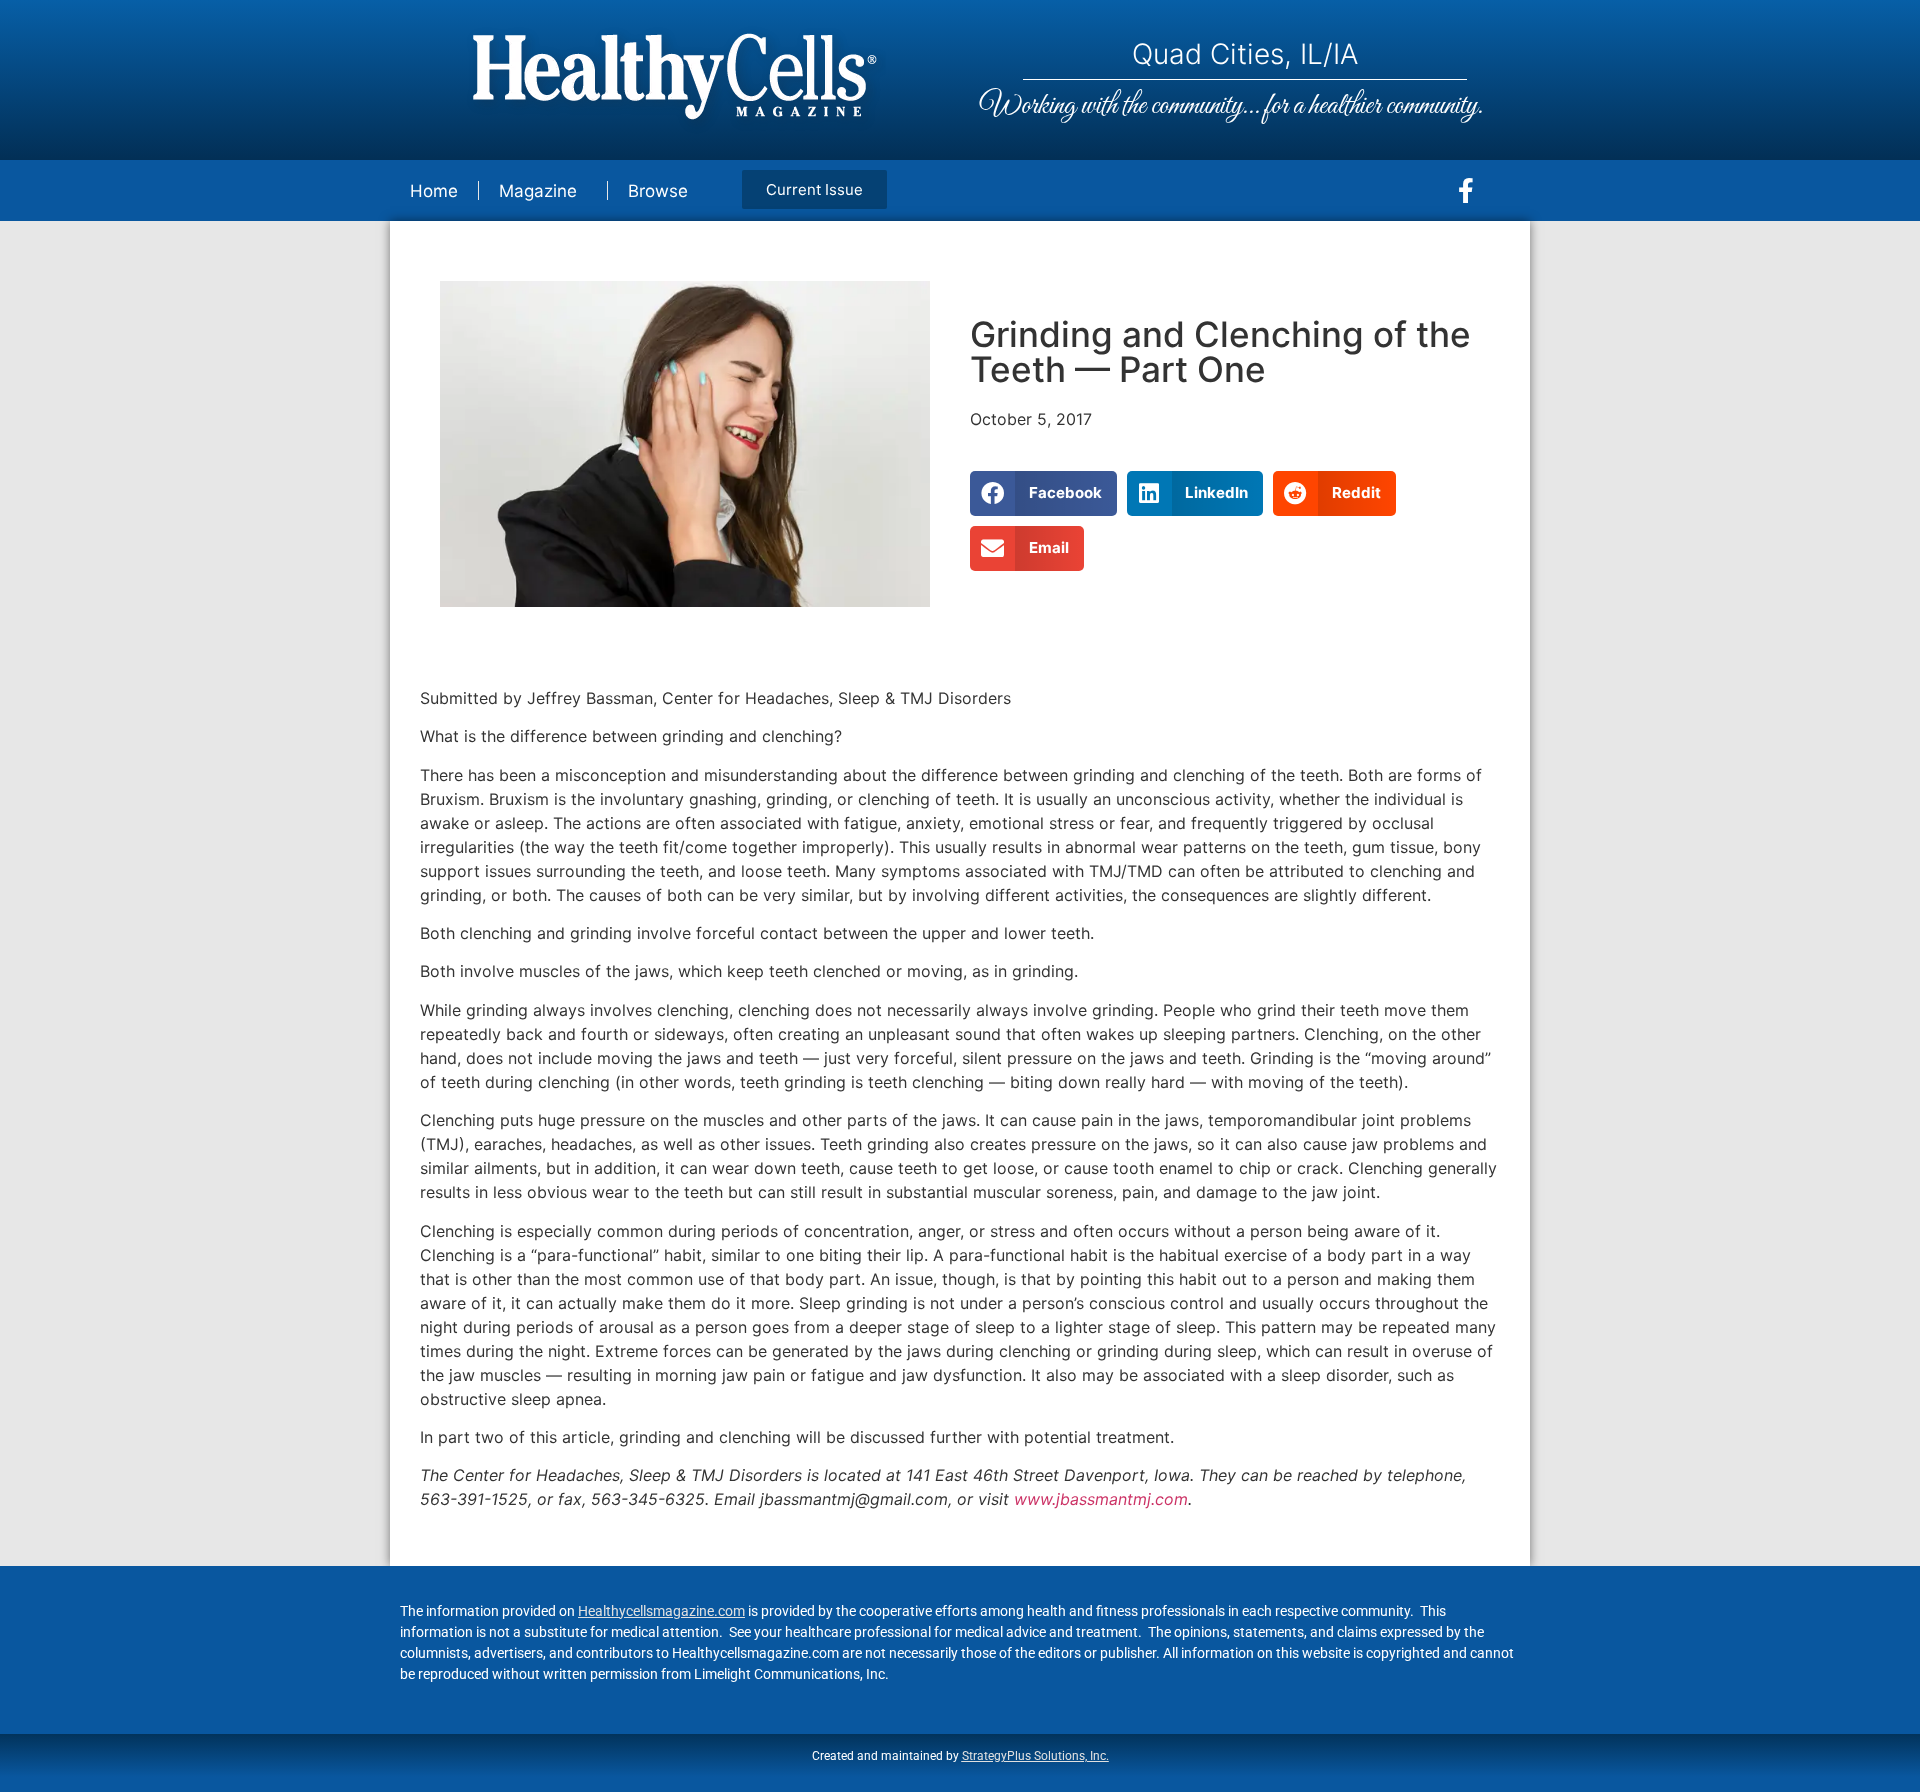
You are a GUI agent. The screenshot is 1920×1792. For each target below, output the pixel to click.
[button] (1043, 493)
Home (434, 191)
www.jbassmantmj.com (1101, 1499)
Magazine (538, 191)
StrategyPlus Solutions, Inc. (1035, 1756)
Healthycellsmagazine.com (661, 1611)
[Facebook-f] (1466, 191)
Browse (658, 191)
